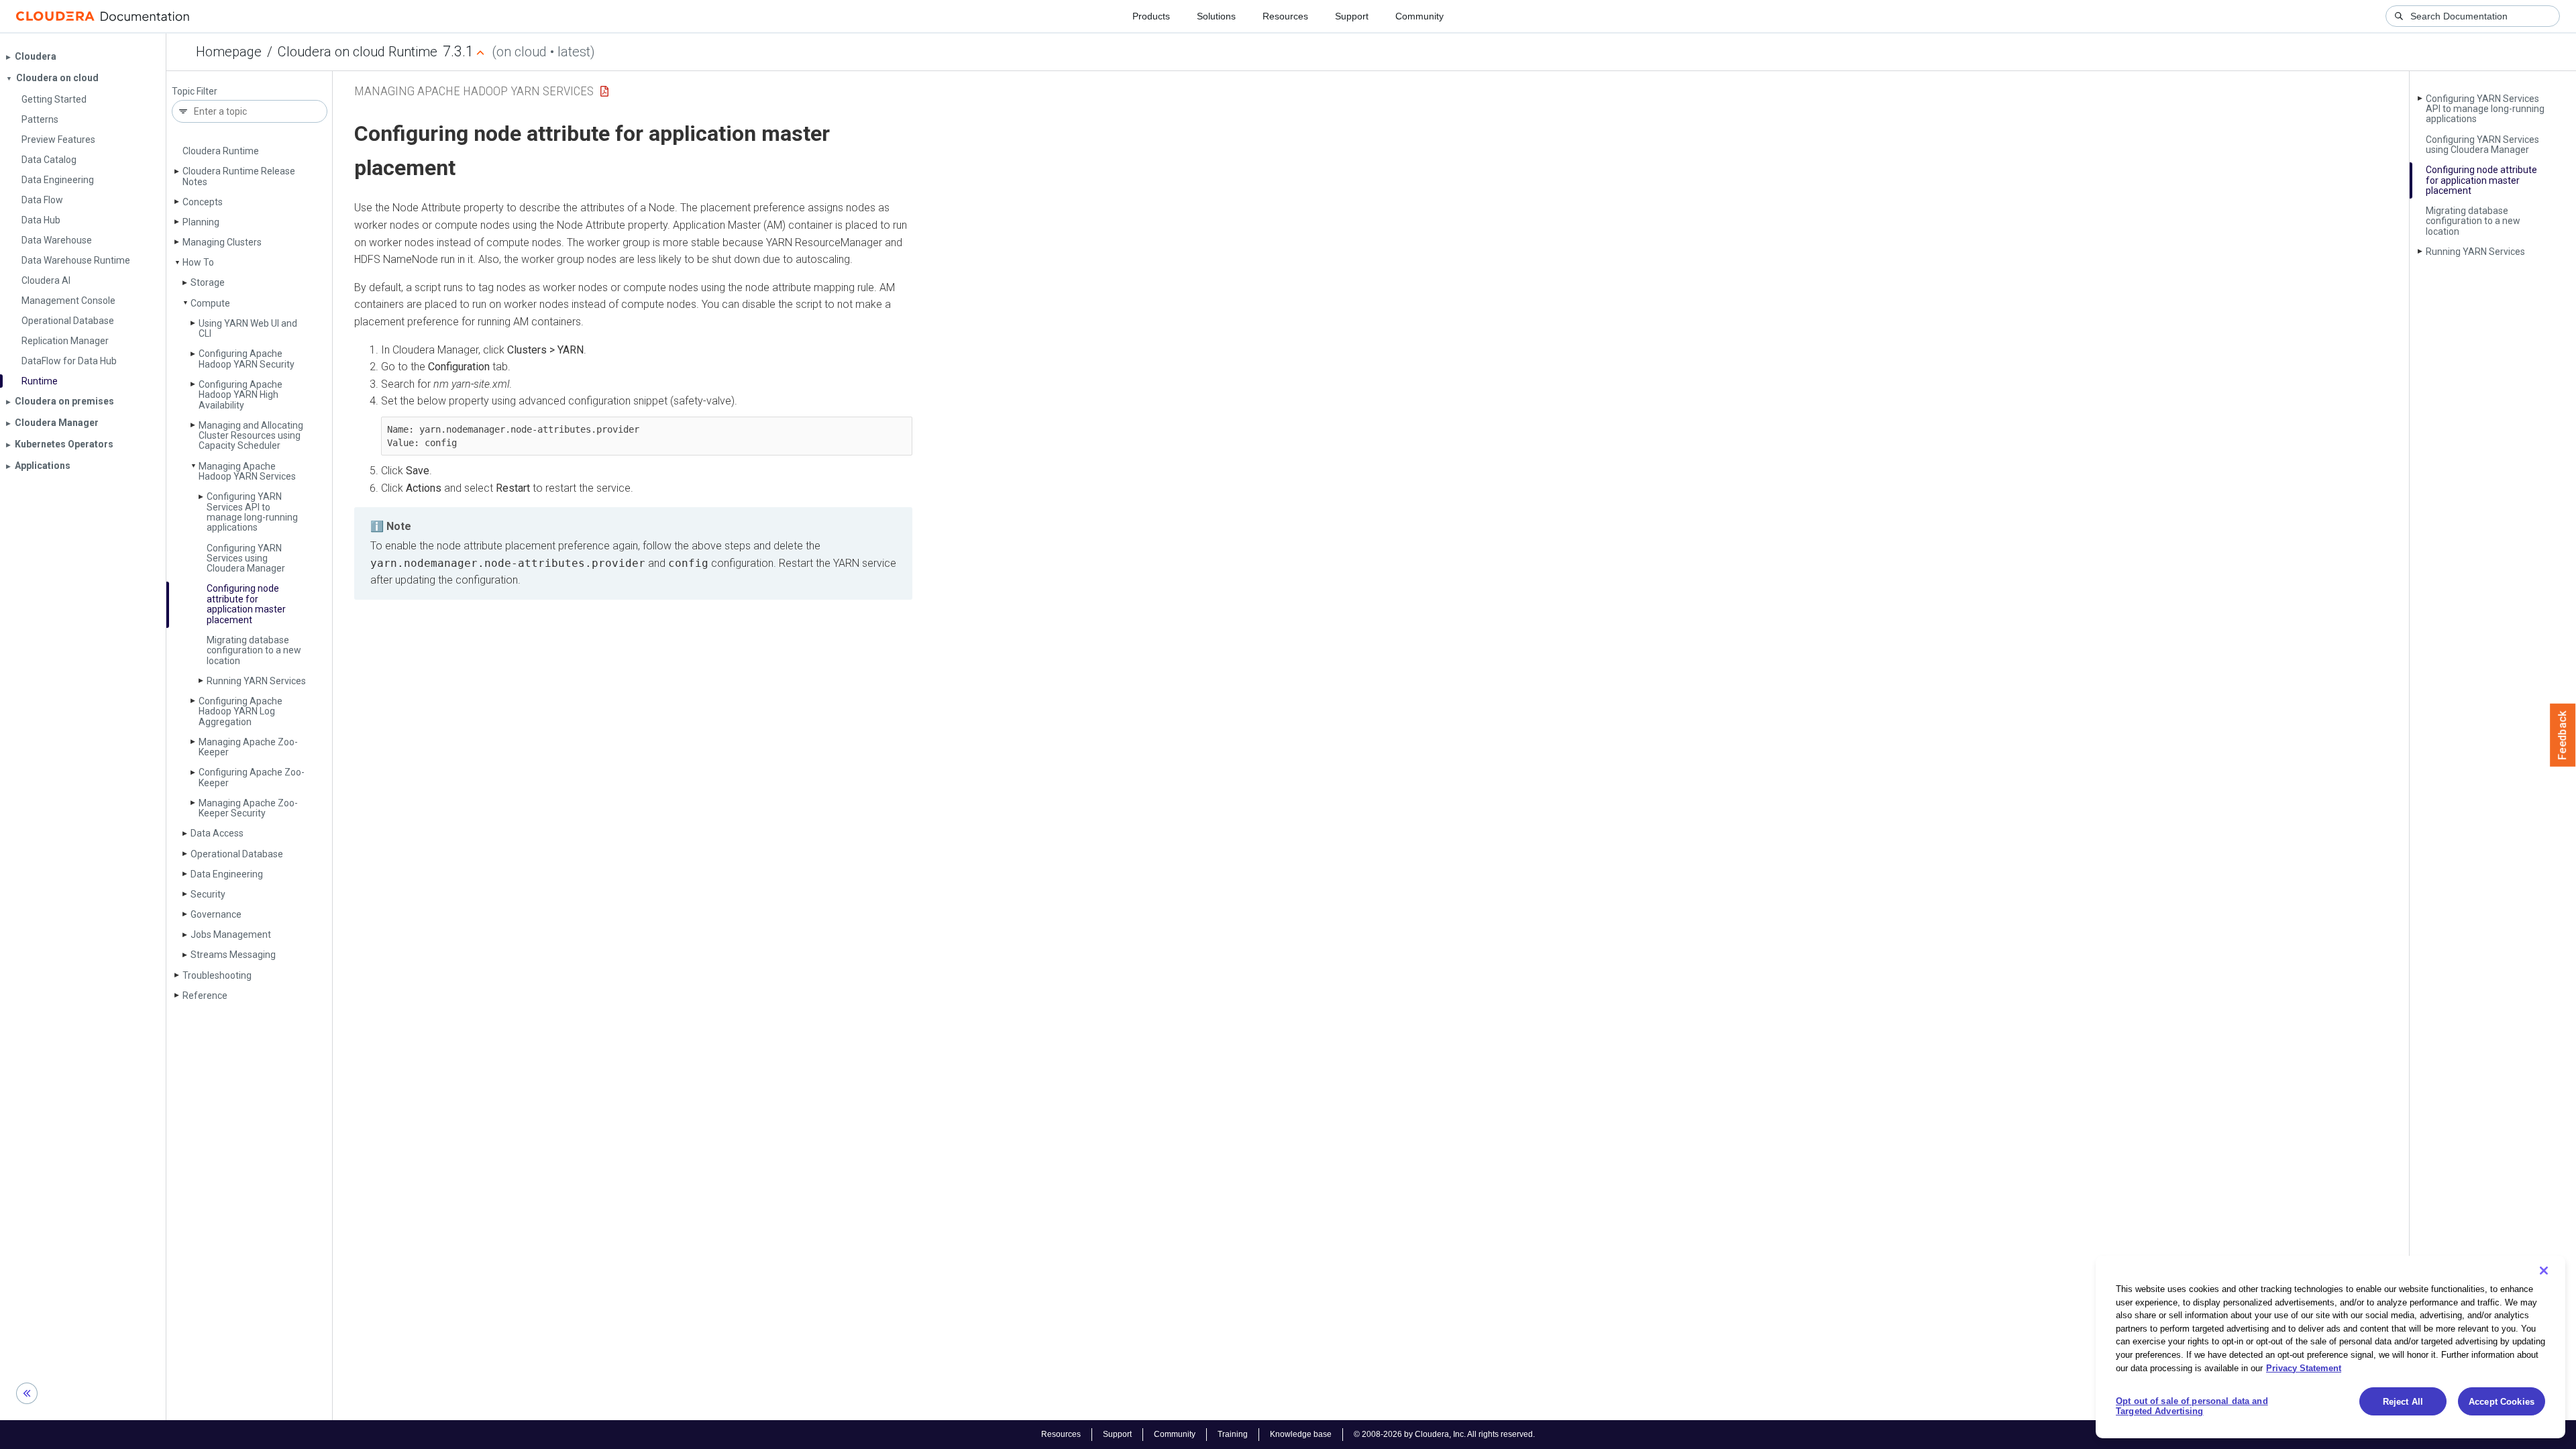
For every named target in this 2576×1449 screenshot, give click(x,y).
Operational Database (237, 854)
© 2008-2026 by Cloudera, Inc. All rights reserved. (1444, 1434)
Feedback (2563, 735)
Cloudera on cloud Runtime (358, 52)
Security (208, 894)
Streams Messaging (233, 955)
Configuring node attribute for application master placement (246, 604)
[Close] (2544, 1271)
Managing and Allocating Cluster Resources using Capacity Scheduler (251, 436)
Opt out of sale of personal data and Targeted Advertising (2192, 1406)
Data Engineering (227, 874)
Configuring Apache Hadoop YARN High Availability (240, 395)
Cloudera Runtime (221, 151)
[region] (2330, 1347)
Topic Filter (195, 92)
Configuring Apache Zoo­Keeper (252, 777)
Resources (1285, 16)
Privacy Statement (2304, 1367)
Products (1151, 16)
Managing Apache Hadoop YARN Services (247, 471)
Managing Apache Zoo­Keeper (248, 747)
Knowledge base (1301, 1434)
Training (1233, 1434)
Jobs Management (231, 934)
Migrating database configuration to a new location (254, 650)
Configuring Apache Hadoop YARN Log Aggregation (240, 711)
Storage (208, 282)
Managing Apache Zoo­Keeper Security (248, 808)
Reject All (2403, 1402)
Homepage (229, 52)
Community (1419, 16)
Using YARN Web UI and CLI (248, 328)
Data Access (217, 833)
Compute (210, 303)
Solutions (1216, 16)
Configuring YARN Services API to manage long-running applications (252, 512)
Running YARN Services (256, 681)
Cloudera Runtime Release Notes (239, 176)
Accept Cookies (2502, 1402)
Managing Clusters (222, 242)
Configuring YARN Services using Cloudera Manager (246, 558)
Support (1352, 16)
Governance (216, 914)
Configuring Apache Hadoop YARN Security (247, 359)
